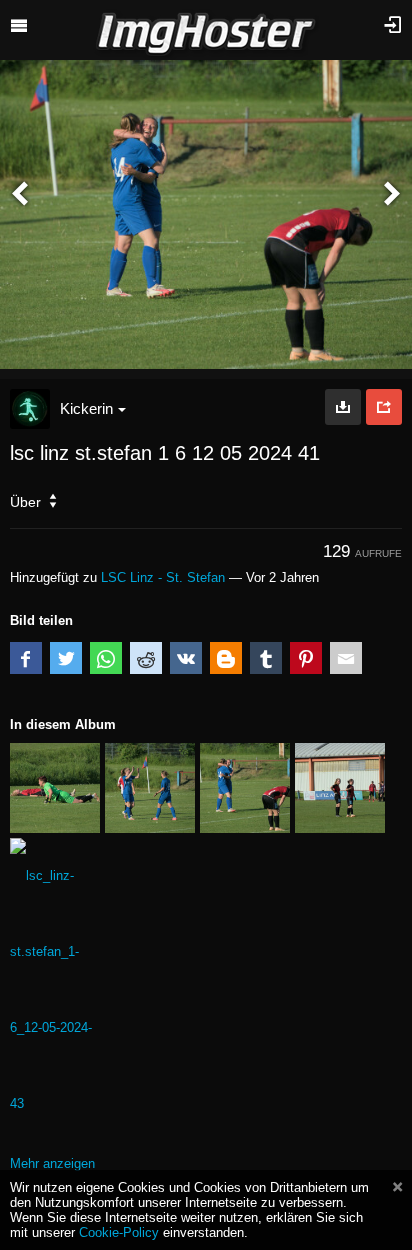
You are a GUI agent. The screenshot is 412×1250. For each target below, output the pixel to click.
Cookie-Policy (119, 1232)
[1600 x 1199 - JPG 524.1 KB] (343, 407)
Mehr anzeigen (52, 1163)
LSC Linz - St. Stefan (163, 577)
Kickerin (86, 408)
